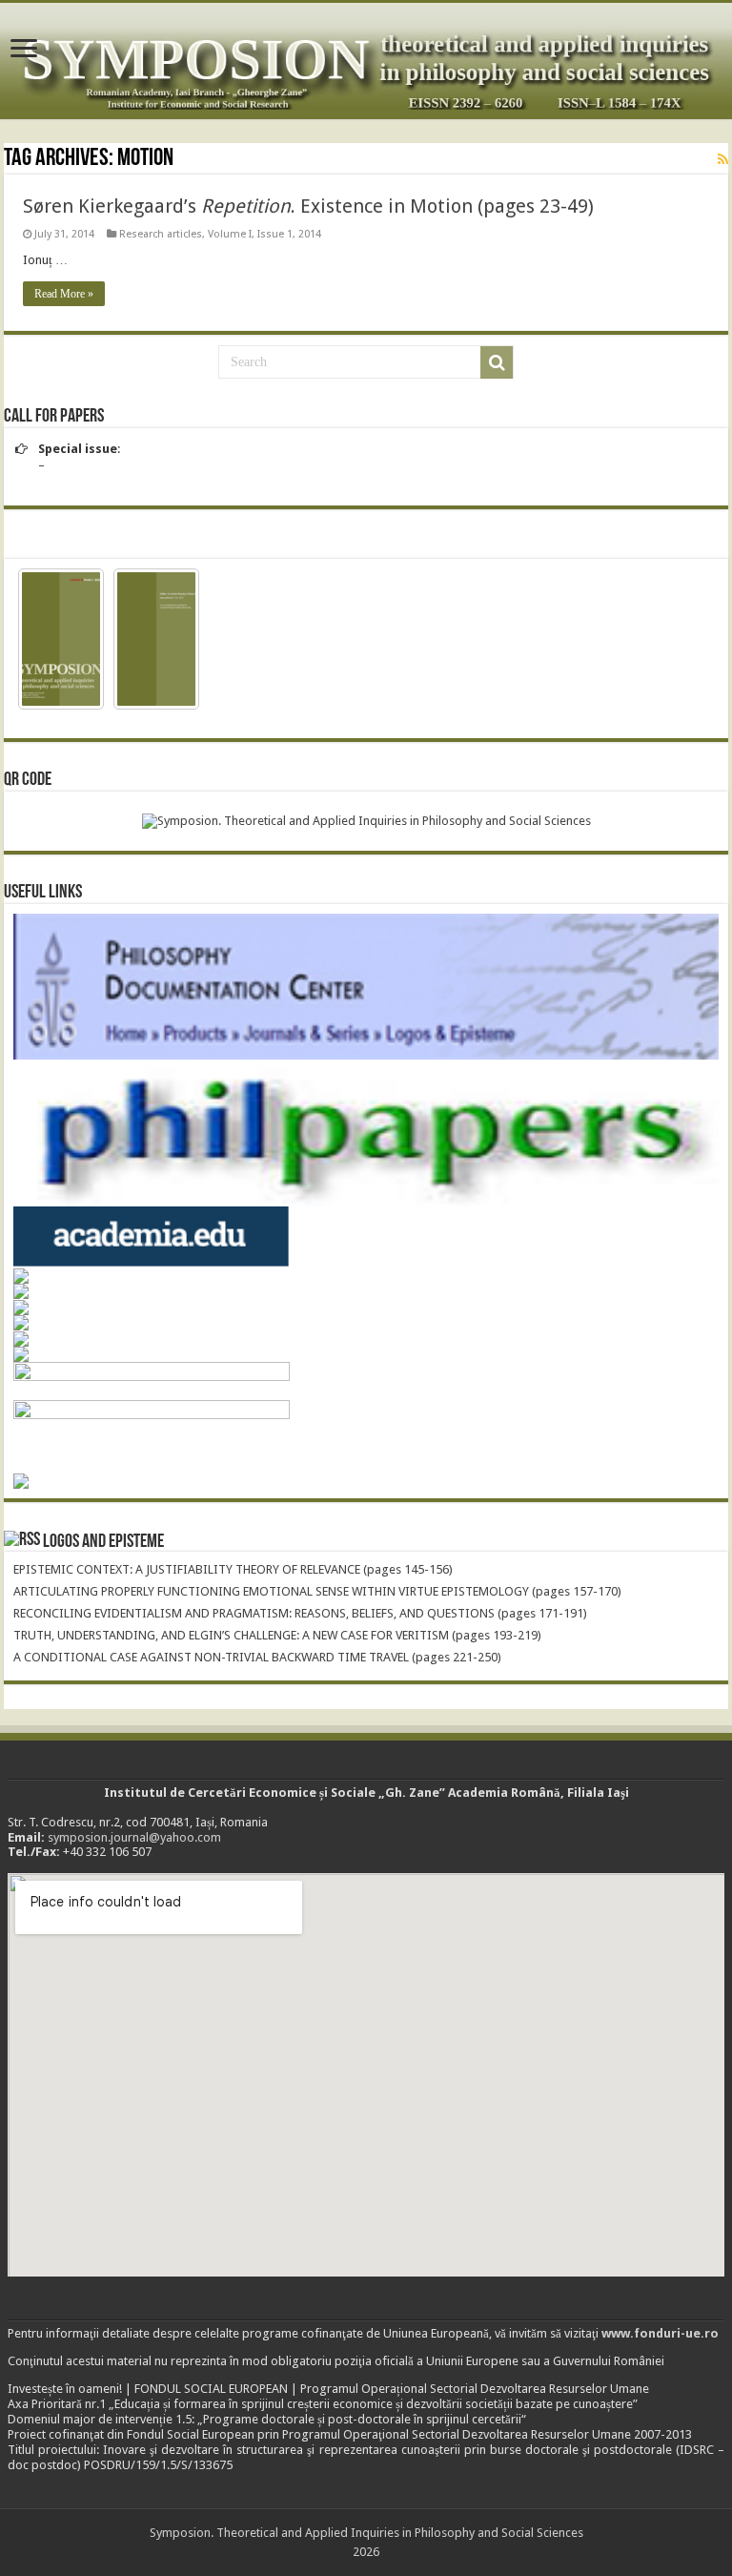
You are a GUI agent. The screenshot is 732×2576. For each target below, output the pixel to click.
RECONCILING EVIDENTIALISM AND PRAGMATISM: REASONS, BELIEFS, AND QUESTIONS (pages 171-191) (300, 1613)
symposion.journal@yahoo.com (134, 1837)
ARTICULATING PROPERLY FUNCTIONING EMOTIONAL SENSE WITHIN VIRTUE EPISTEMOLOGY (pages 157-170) (317, 1591)
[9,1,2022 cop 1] (61, 639)
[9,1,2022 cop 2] (156, 639)
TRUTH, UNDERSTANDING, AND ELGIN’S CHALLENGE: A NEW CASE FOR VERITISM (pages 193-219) (277, 1635)
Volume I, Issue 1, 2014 (264, 234)
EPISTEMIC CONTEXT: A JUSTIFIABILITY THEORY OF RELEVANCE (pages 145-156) (233, 1569)
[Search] (497, 362)
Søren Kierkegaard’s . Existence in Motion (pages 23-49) (308, 206)
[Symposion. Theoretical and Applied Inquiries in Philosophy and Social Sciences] (366, 61)
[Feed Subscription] (723, 159)
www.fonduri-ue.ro (660, 2333)
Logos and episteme (103, 1542)
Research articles (161, 234)
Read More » (64, 294)
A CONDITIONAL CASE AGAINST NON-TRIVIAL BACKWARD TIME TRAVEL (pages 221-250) (257, 1657)
